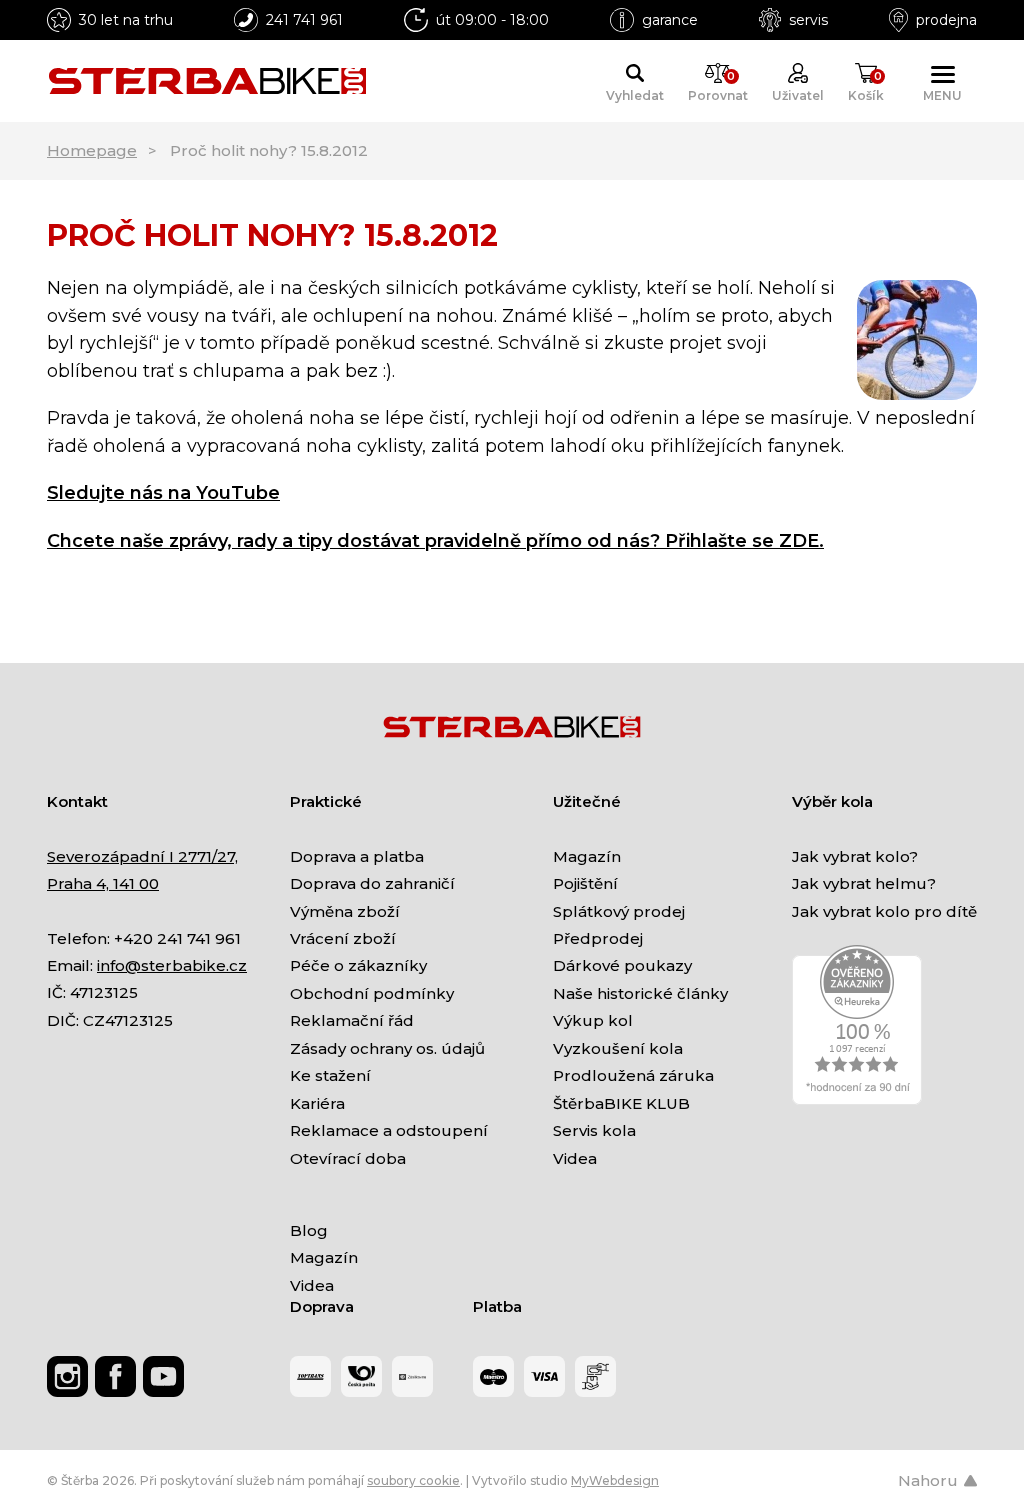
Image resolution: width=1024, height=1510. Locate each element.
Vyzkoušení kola (618, 1048)
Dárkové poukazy (622, 965)
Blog (309, 1230)
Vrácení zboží (343, 938)
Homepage (92, 150)
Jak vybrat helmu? (864, 883)
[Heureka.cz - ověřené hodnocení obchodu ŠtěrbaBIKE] (857, 1023)
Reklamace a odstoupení (389, 1130)
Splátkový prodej (619, 911)
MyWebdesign (615, 1480)
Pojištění (585, 883)
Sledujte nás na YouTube (163, 493)
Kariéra (317, 1103)
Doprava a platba (357, 856)
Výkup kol (593, 1020)
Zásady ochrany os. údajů (387, 1048)
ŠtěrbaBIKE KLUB (621, 1103)
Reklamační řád (352, 1020)
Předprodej (598, 938)
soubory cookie (413, 1480)
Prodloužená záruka (633, 1075)
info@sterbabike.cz (172, 965)
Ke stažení (330, 1075)
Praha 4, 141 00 (103, 883)
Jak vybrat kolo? (855, 856)
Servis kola (594, 1130)
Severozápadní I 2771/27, (142, 856)
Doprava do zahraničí (372, 883)
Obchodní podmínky (372, 993)
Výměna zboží (345, 911)
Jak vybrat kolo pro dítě (884, 911)
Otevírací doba (348, 1158)
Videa (575, 1158)
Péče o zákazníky (358, 965)
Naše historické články (640, 993)
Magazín (587, 856)
